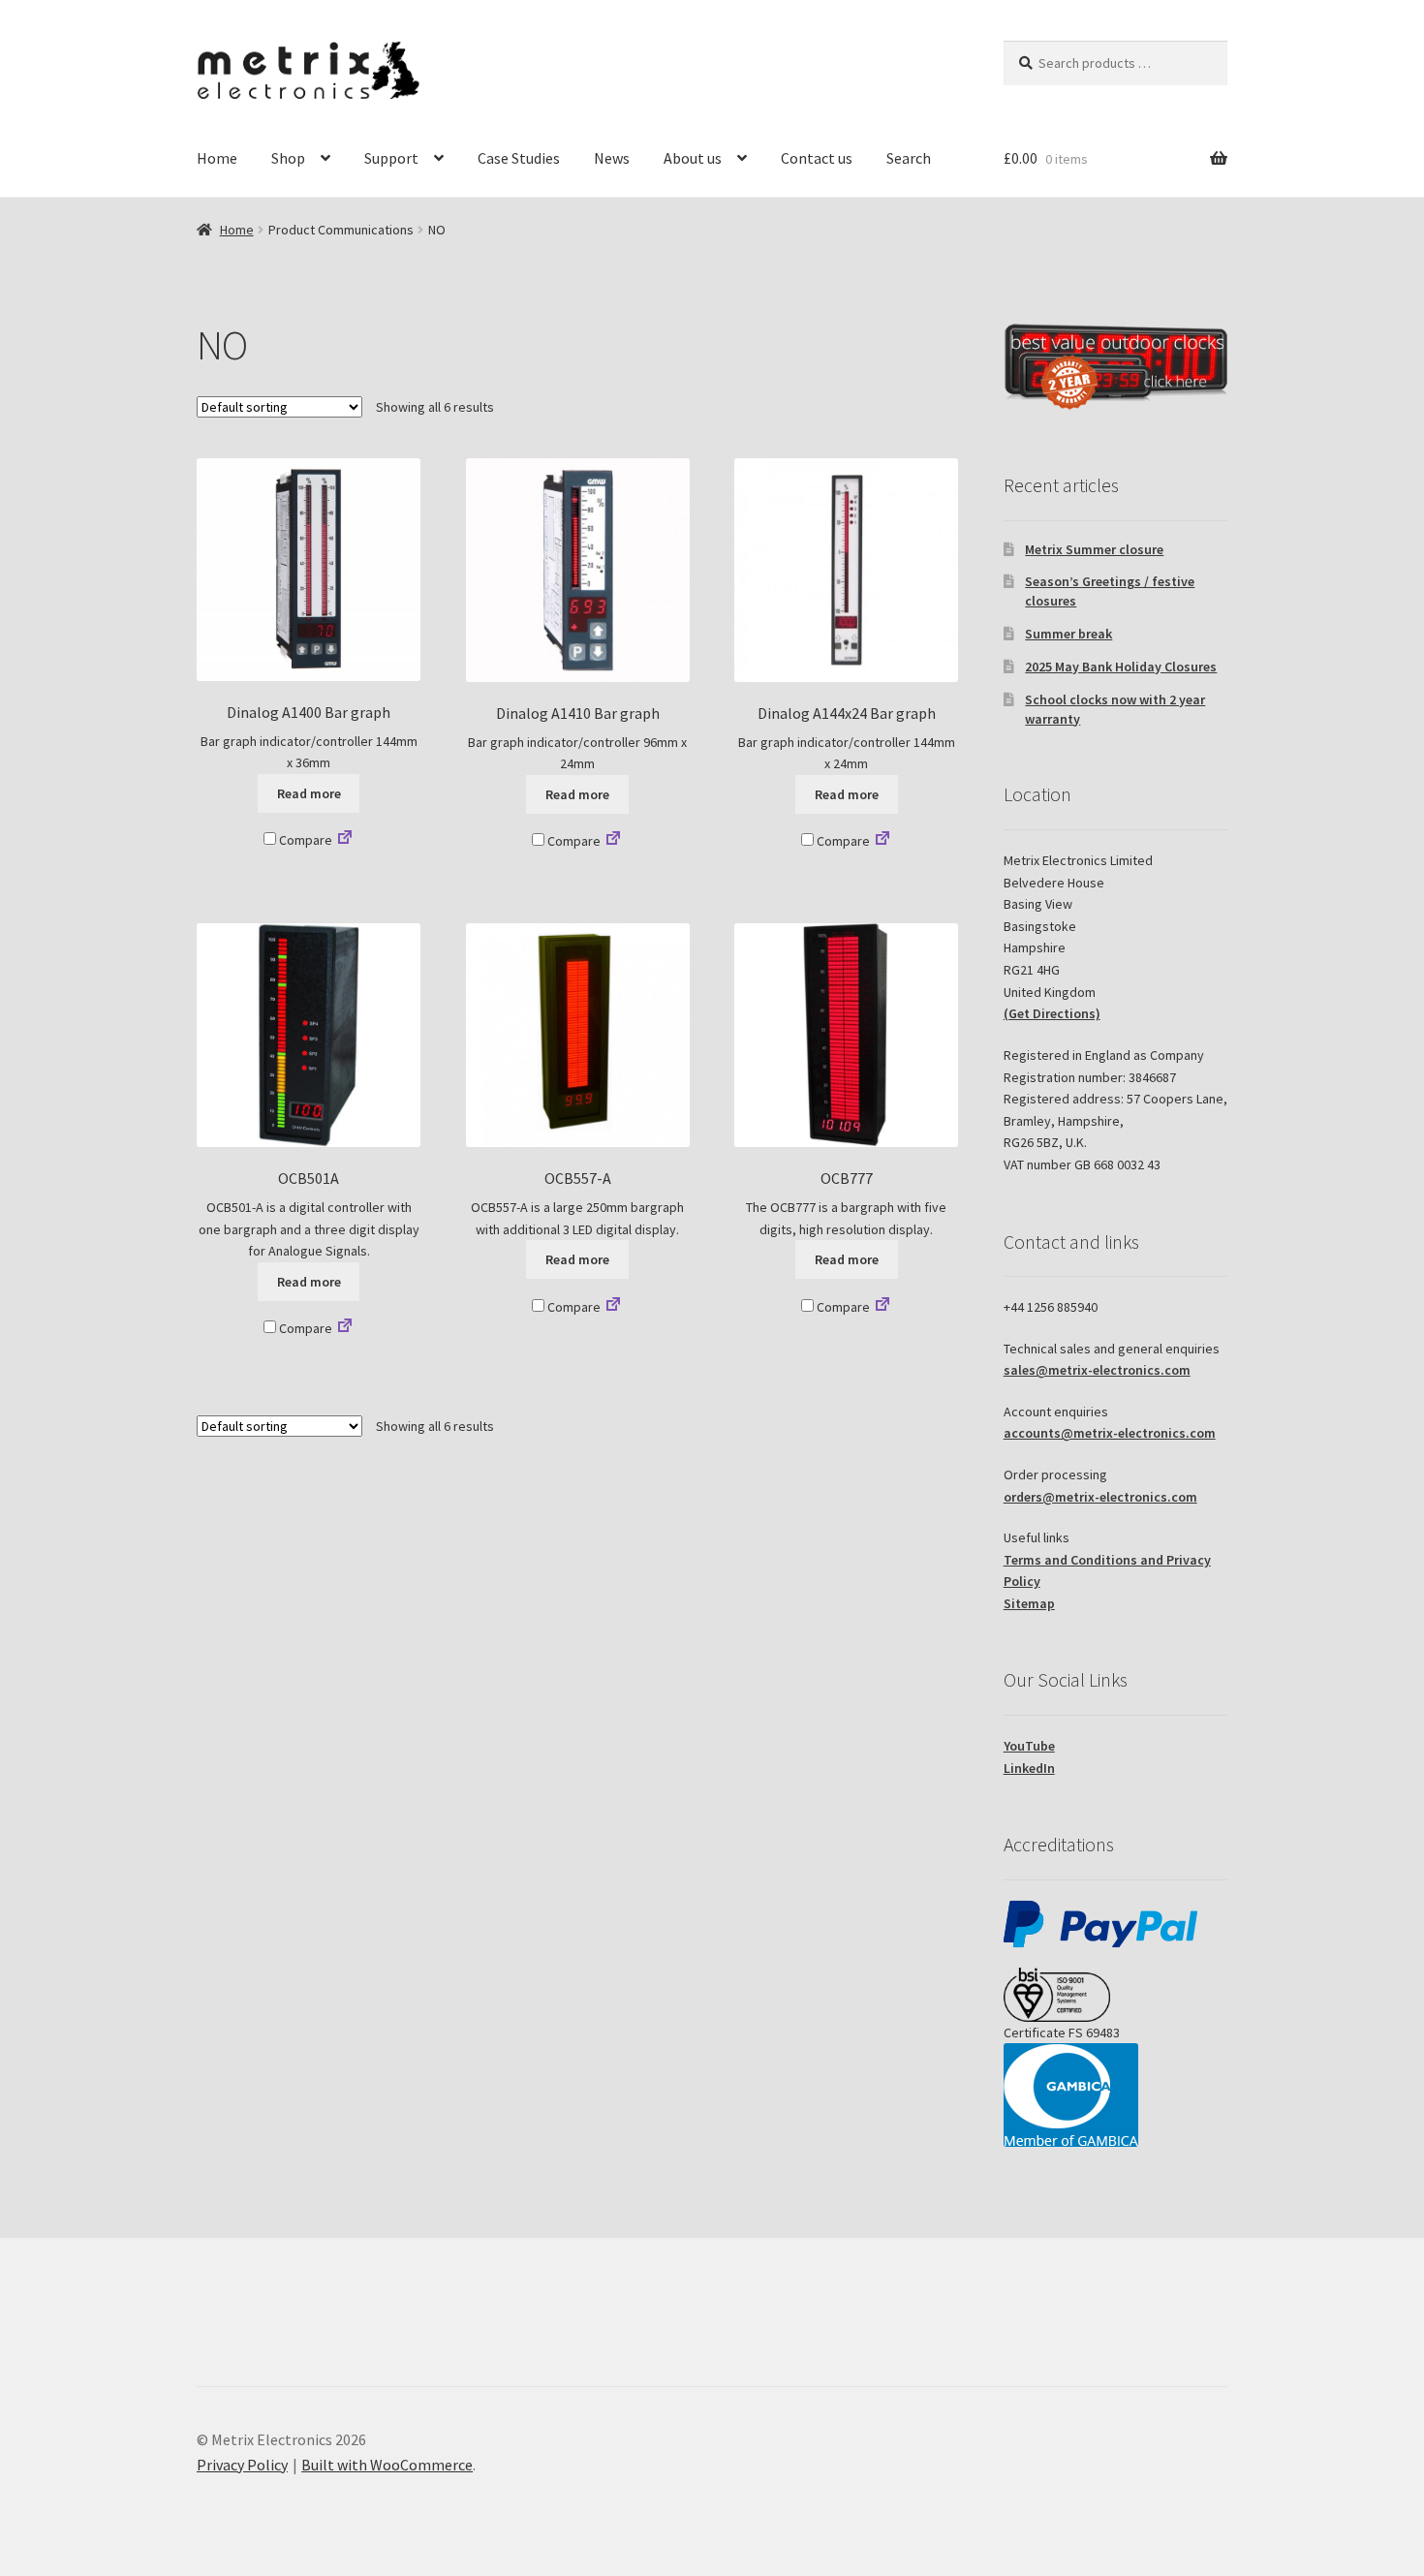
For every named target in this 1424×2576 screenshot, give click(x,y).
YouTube (1029, 1746)
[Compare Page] (345, 840)
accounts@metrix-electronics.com (1110, 1433)
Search (909, 158)
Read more (309, 793)
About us (693, 158)
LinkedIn (1029, 1768)
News (612, 158)
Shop (288, 158)
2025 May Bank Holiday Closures (1121, 667)
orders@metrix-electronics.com (1100, 1497)
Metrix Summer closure (1094, 549)
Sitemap (1029, 1603)
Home (217, 158)
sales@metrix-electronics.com (1097, 1370)
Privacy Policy (242, 2465)
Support (391, 158)
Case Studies (519, 158)
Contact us (817, 158)
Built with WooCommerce (387, 2465)
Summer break (1068, 634)
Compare (304, 840)
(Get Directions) (1052, 1013)
